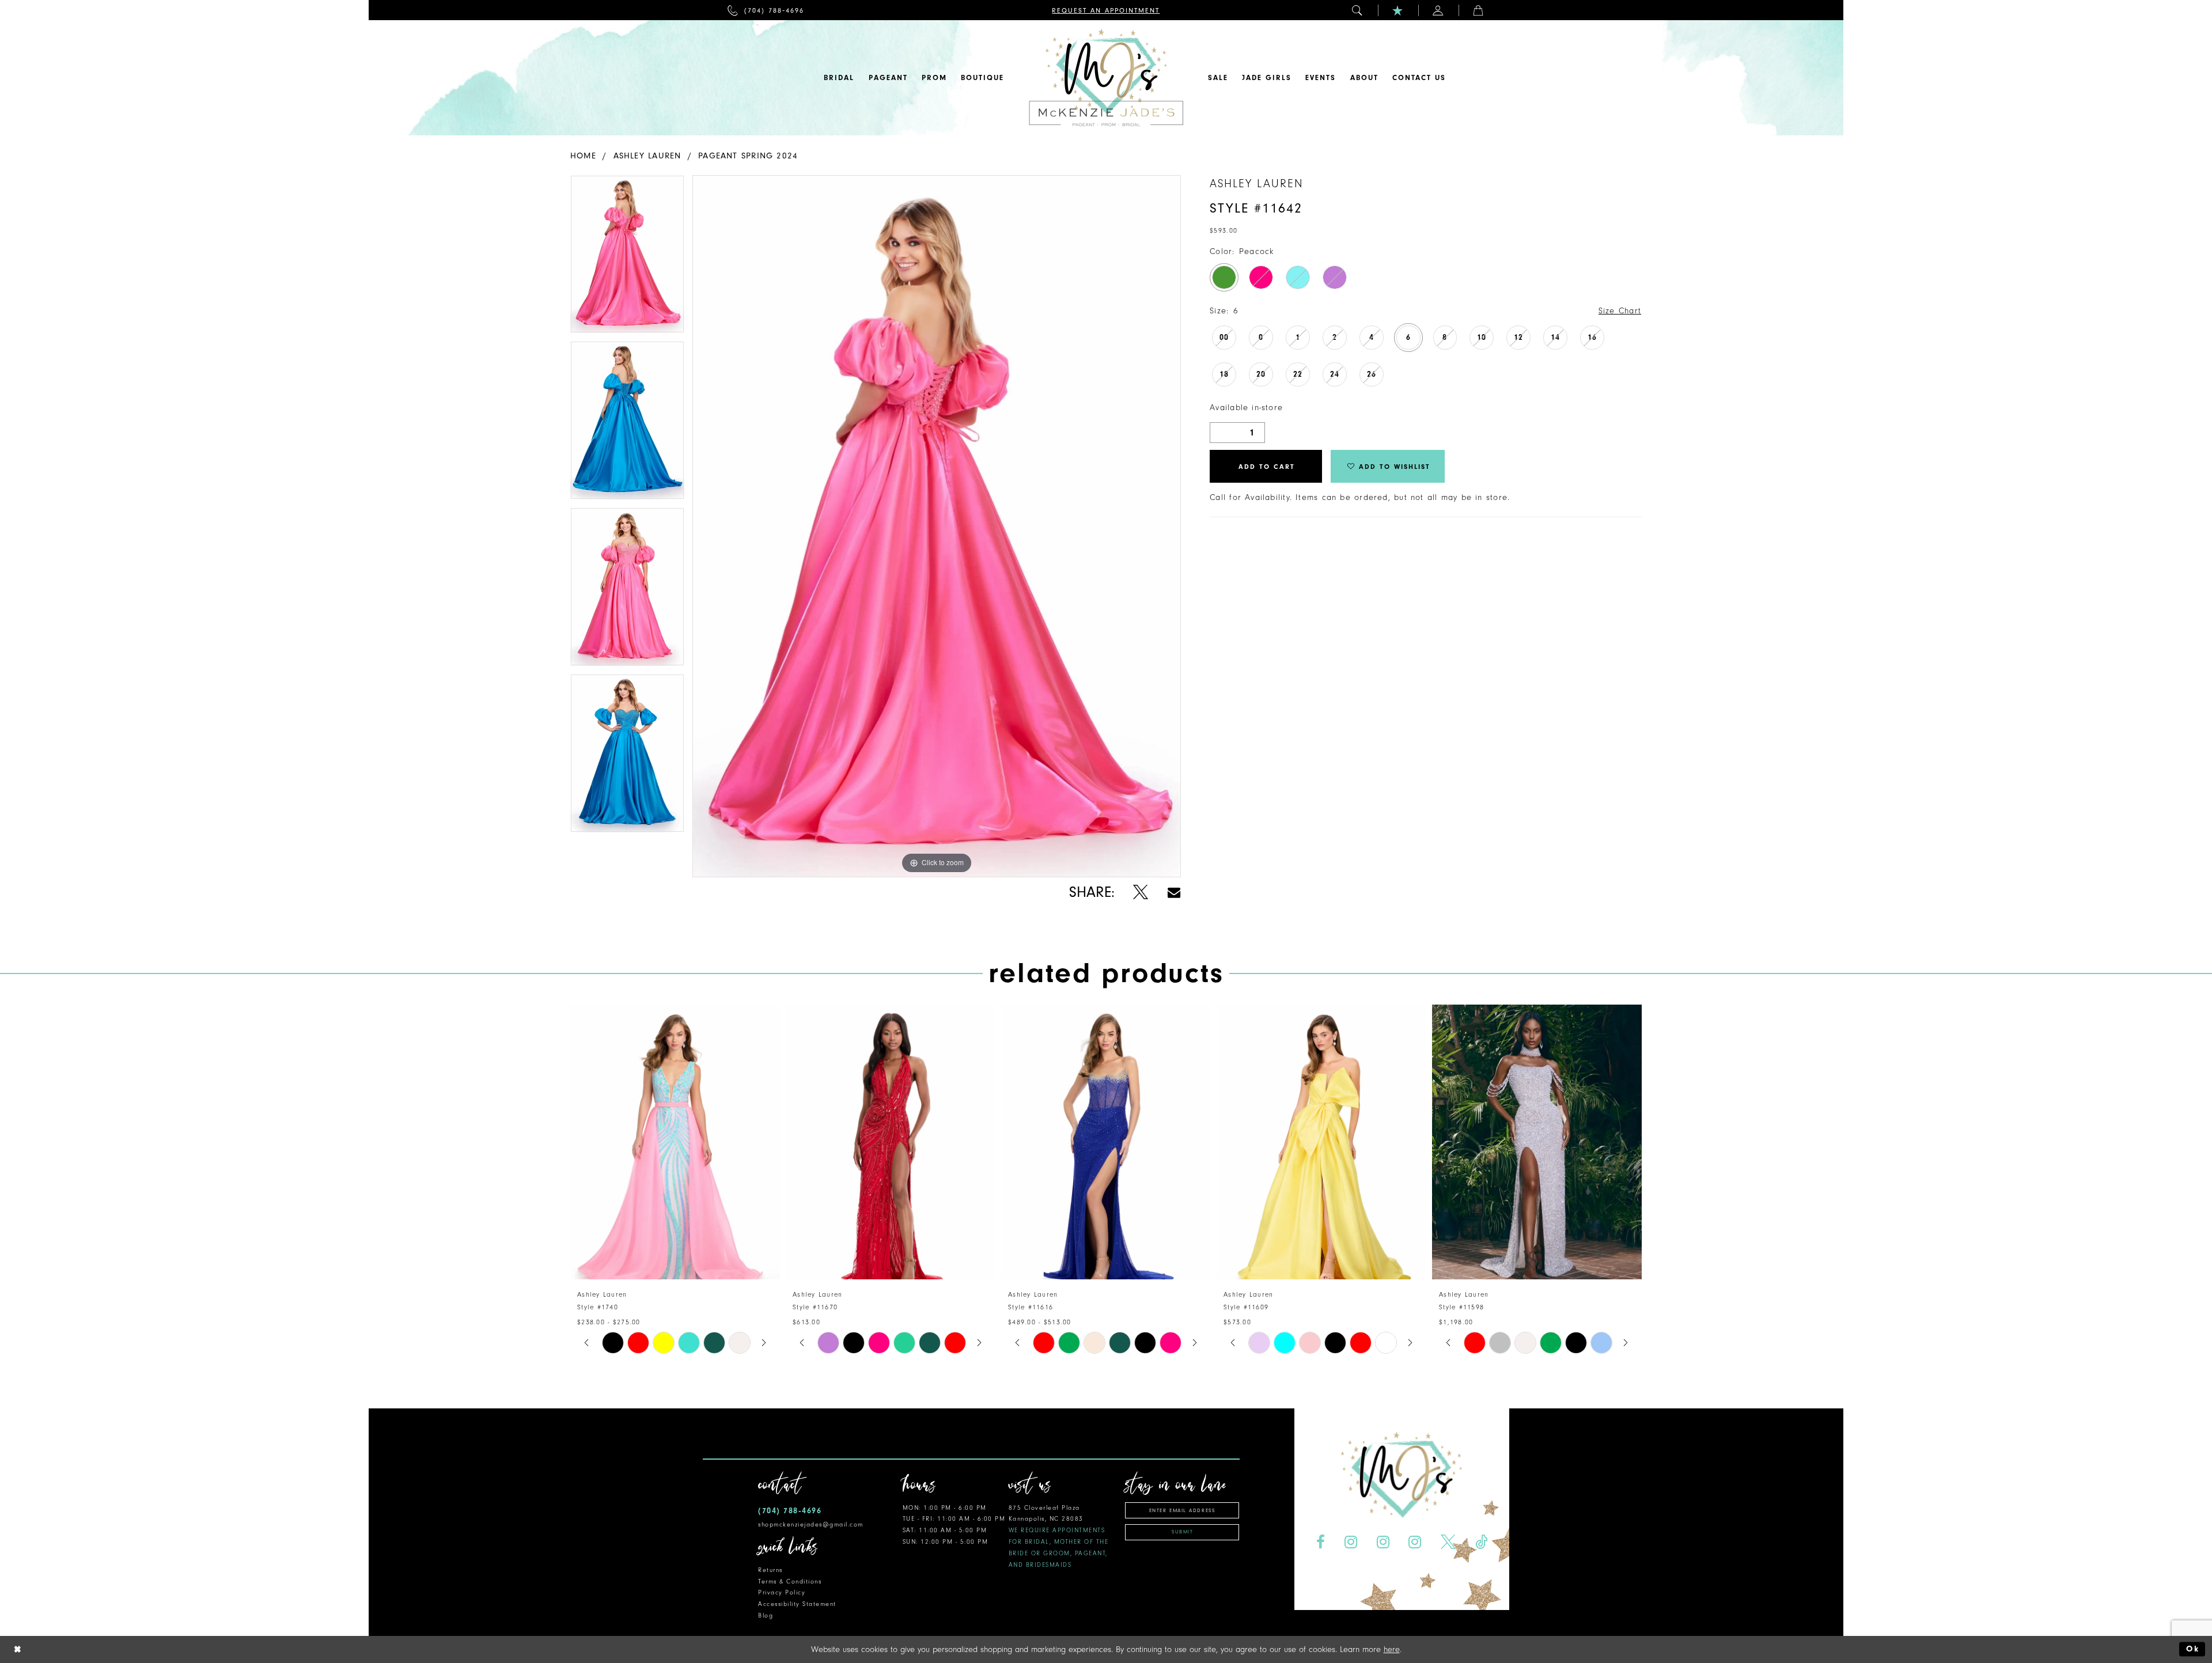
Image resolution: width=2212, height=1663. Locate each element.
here (1392, 1649)
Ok (2193, 1649)
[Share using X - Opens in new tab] (1141, 893)
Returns (770, 1570)
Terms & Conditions (790, 1581)
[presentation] (675, 1142)
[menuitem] (766, 10)
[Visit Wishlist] (1398, 10)
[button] (1358, 10)
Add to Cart (1267, 467)
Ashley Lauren (647, 156)
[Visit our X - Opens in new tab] (1448, 1542)
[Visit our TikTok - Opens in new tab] (1482, 1542)
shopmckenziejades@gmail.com (811, 1524)
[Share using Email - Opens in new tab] (1174, 893)
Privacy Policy (782, 1592)
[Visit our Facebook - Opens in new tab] (1320, 1542)
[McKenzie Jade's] (1106, 78)
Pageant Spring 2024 (748, 156)
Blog (766, 1615)
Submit (1182, 1532)
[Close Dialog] (18, 1649)
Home (583, 156)
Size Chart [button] (1620, 311)
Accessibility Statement (797, 1604)
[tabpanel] (627, 258)
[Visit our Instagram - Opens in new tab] (1351, 1542)
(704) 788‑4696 (790, 1511)
